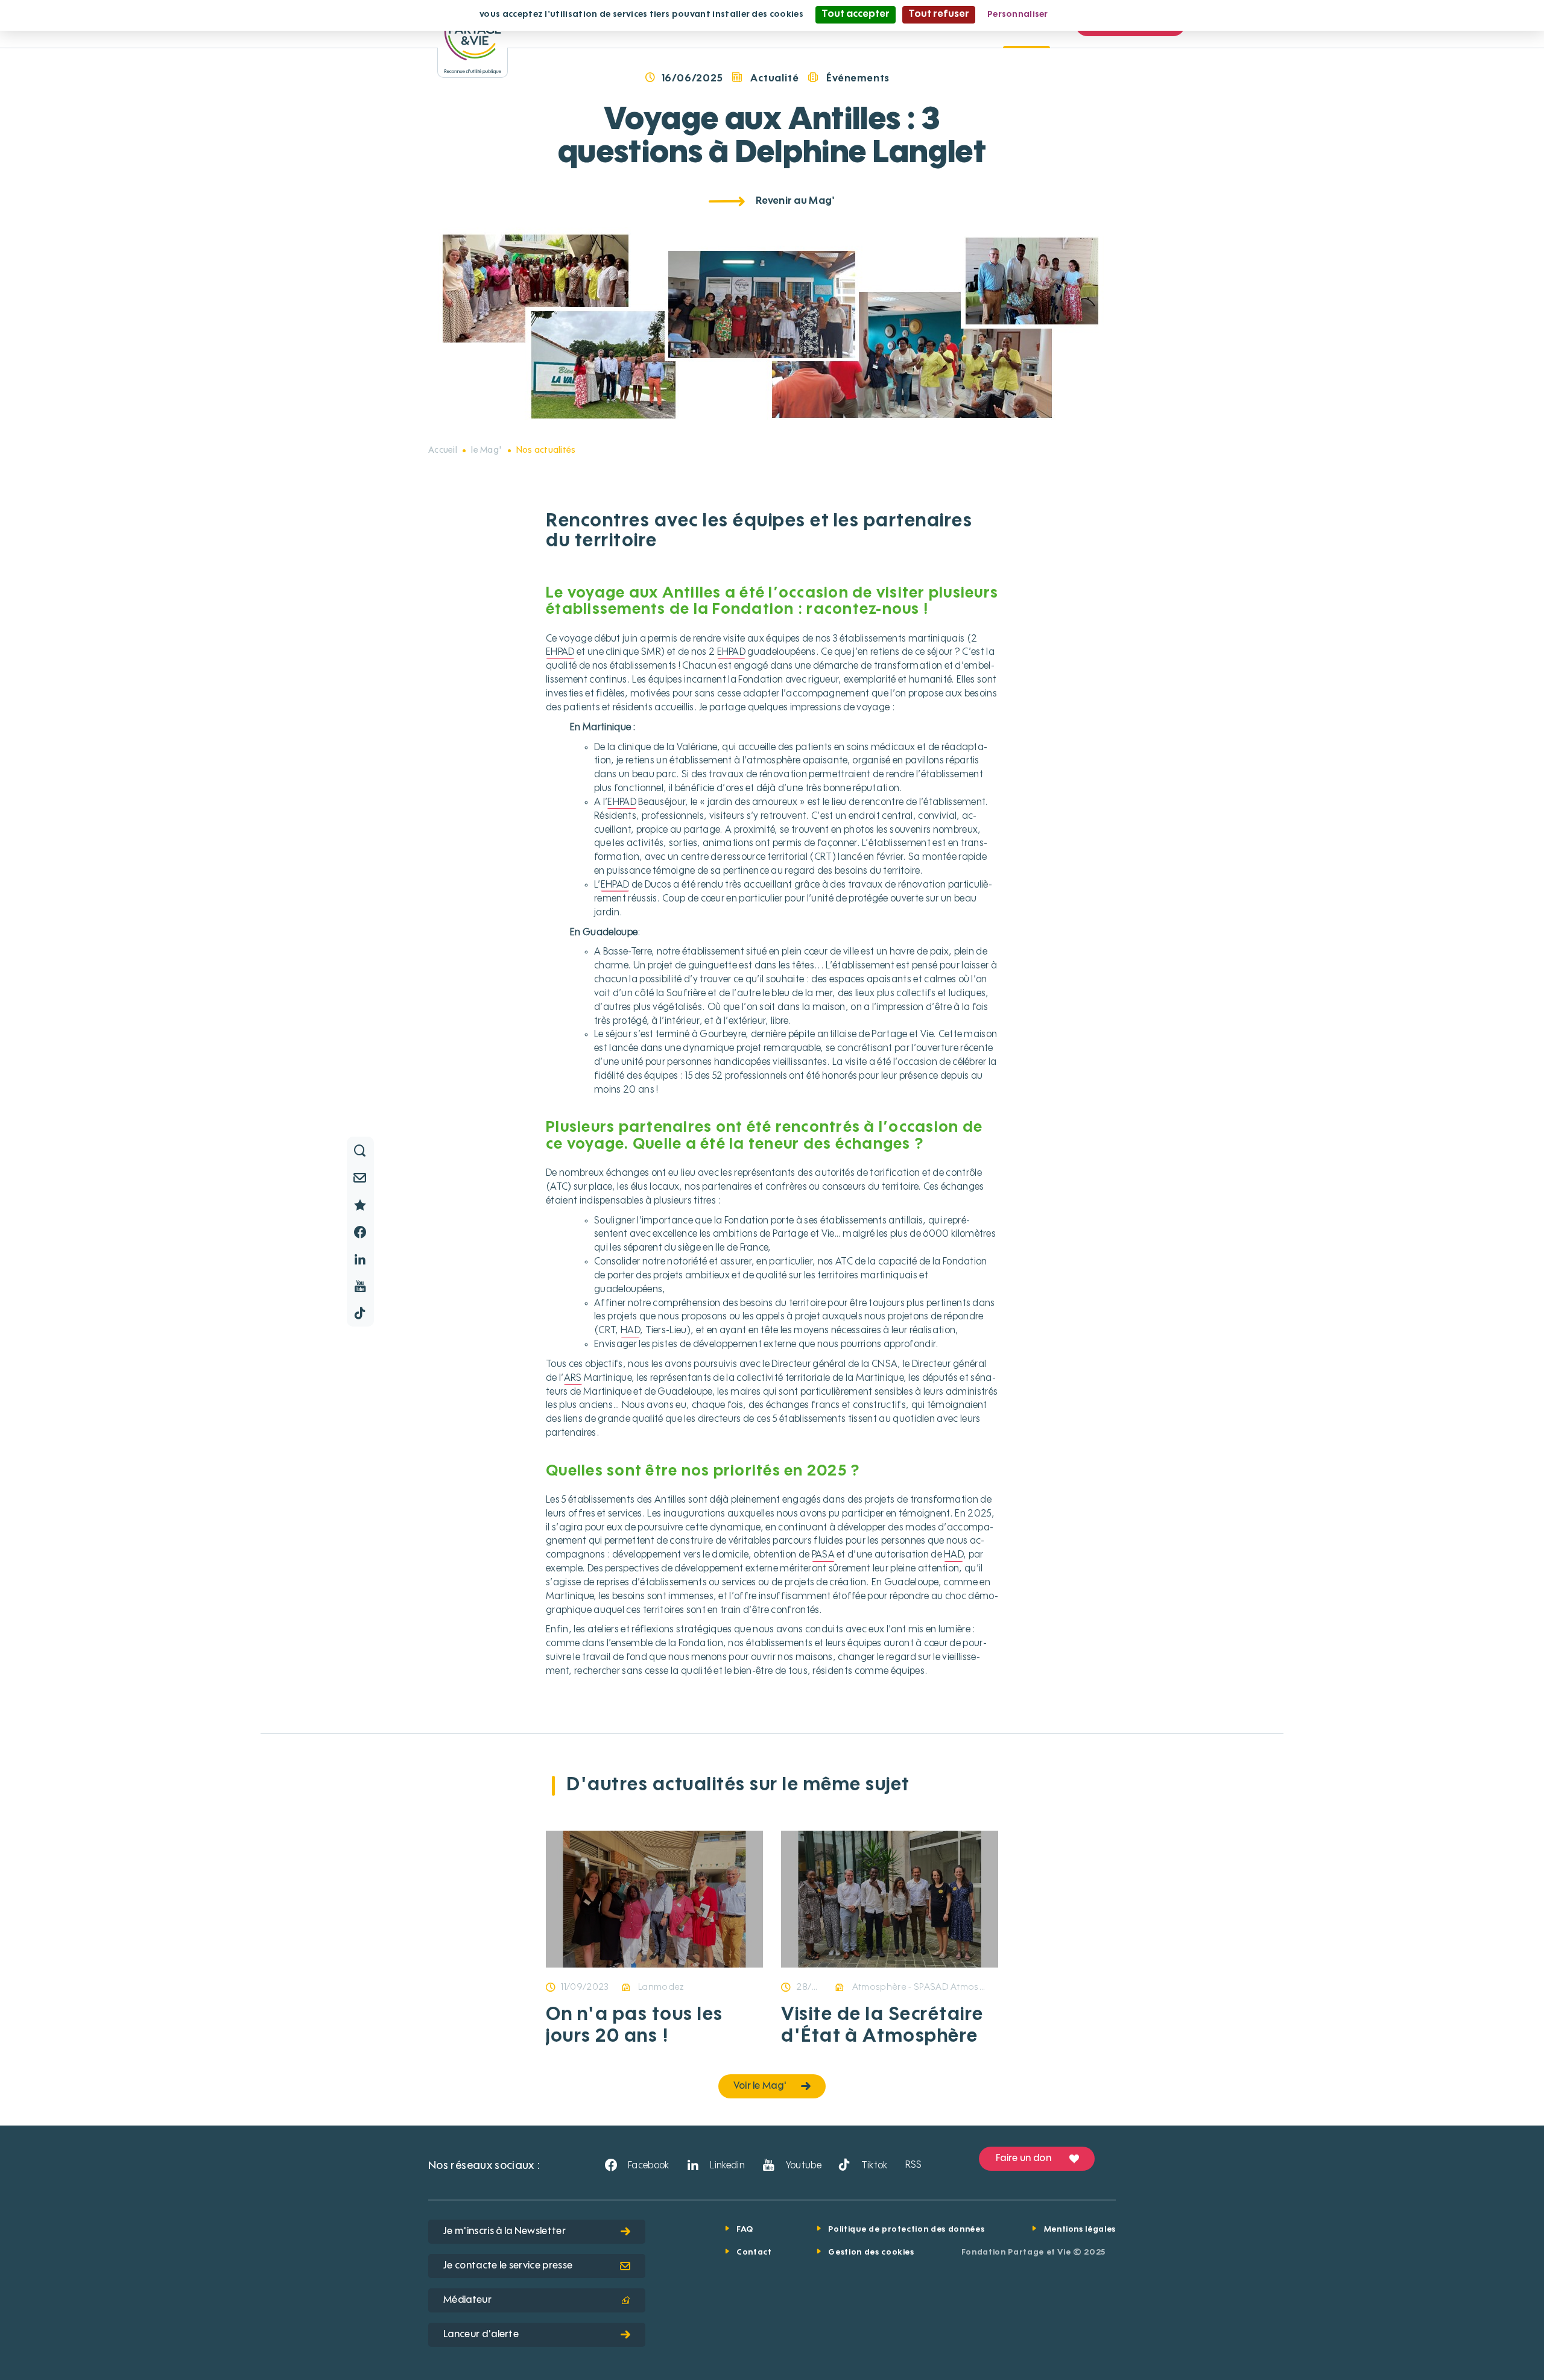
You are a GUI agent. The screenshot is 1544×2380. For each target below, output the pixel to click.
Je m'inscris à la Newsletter (505, 2232)
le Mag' (486, 450)
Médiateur (467, 2300)
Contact (754, 2252)
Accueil (443, 450)
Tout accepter (856, 14)
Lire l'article (609, 1966)
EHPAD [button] (560, 652)
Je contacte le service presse (508, 2266)
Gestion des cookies (871, 2252)
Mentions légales (1080, 2230)
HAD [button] (630, 1331)
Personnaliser (1018, 14)
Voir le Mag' (760, 2086)
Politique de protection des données (906, 2230)
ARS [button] (573, 1378)
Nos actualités (546, 450)
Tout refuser (939, 14)
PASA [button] (823, 1555)
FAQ (745, 2230)
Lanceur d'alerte (481, 2335)
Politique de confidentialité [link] (1119, 14)
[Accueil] (473, 39)
